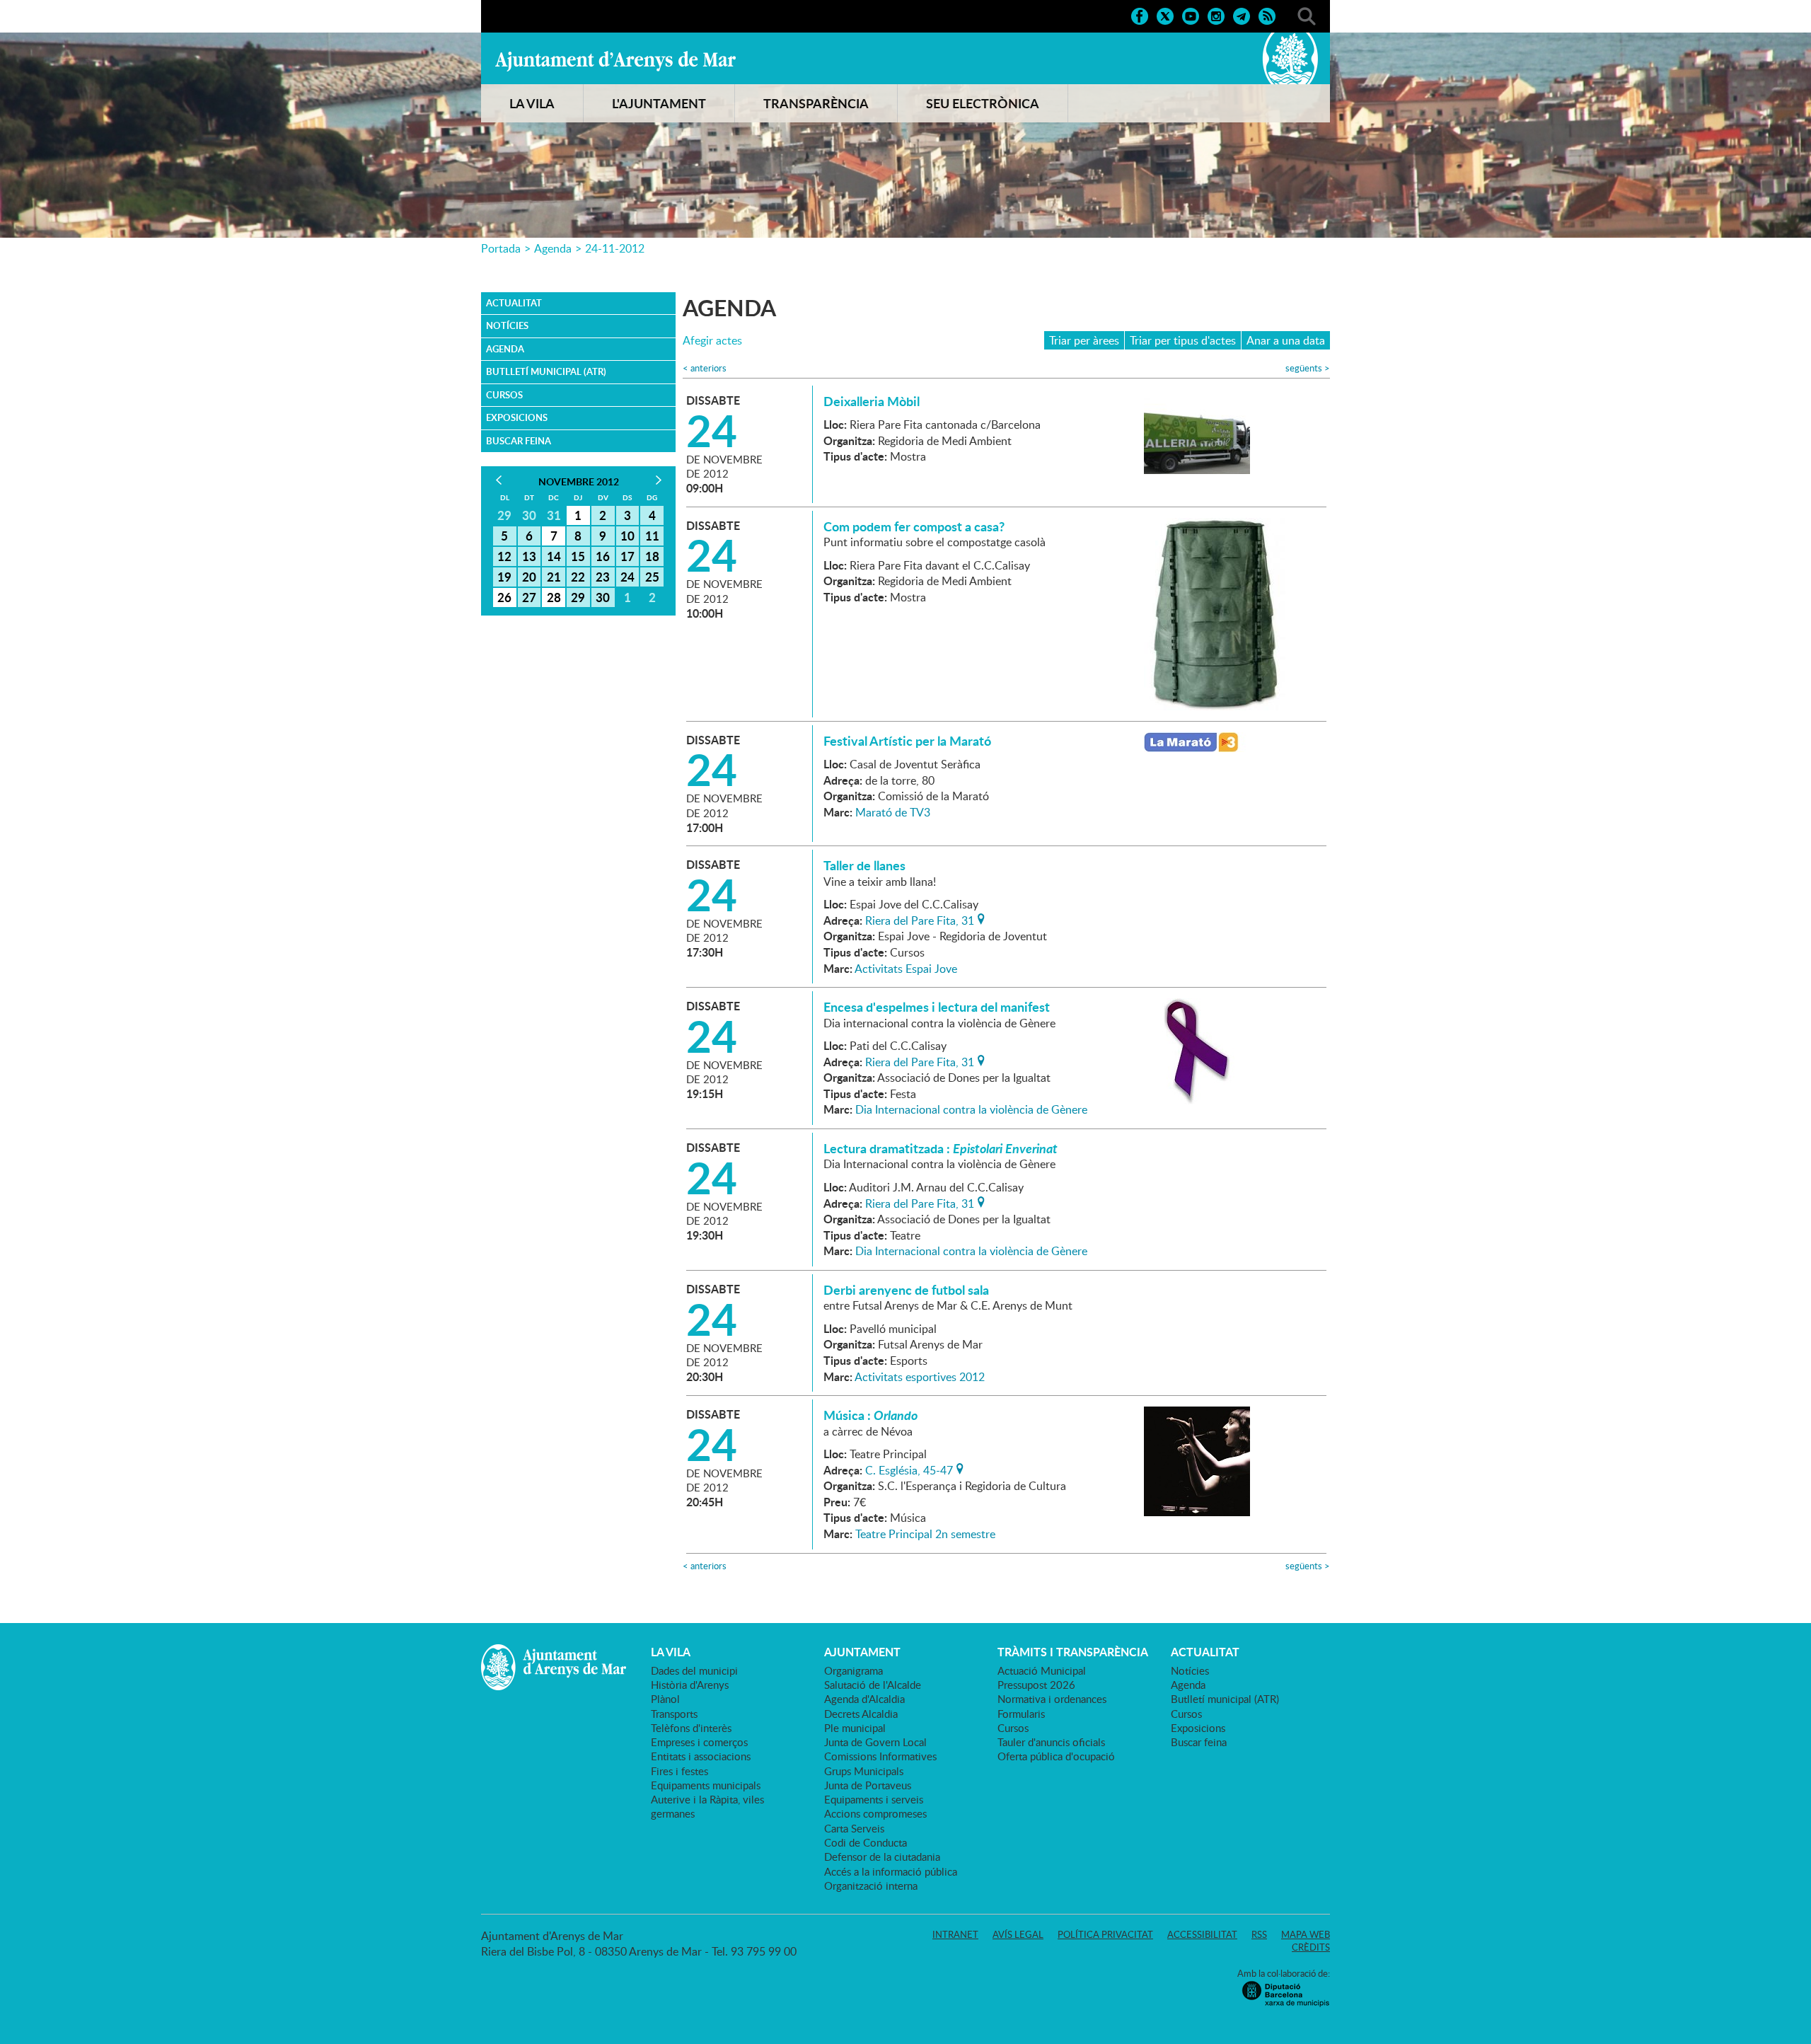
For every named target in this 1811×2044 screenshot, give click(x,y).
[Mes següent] (658, 480)
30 (603, 597)
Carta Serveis (854, 1828)
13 (529, 556)
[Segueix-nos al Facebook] (1140, 15)
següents (1308, 368)
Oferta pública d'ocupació (1056, 1756)
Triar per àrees (1084, 340)
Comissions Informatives (880, 1756)
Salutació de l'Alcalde (873, 1685)
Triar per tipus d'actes (1183, 340)
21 (554, 577)
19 (504, 577)
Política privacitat (1105, 1934)
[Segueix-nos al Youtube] (1191, 15)
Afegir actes (712, 341)
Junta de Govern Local (875, 1742)
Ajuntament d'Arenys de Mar (615, 61)
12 (504, 556)
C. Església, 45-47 (909, 1469)
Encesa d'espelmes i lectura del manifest (937, 1007)
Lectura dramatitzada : (941, 1148)
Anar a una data (1286, 340)
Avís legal (1018, 1934)
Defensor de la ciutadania (882, 1857)
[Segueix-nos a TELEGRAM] (1242, 15)
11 (652, 536)
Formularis (1021, 1714)
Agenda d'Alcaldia (864, 1699)
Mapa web (1306, 1934)
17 (627, 556)
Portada (501, 248)
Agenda (553, 248)
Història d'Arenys (690, 1685)
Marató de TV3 (893, 812)
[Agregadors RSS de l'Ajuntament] (1267, 15)
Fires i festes (679, 1771)
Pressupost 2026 (1036, 1685)
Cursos (504, 395)
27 (529, 597)
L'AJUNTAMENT (659, 103)
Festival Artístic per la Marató (907, 741)
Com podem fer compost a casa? (914, 526)
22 (578, 577)
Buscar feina (519, 441)
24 (627, 577)
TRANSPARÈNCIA (816, 103)
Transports (674, 1714)
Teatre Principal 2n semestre (925, 1534)
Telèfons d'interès (691, 1728)
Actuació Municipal (1042, 1670)
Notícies (507, 325)
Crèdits (1311, 1947)
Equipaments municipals (706, 1785)
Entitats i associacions (701, 1756)
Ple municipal (855, 1728)
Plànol (665, 1699)
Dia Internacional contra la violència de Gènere (971, 1109)
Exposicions (517, 417)
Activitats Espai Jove (906, 969)
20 (529, 577)
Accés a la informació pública (891, 1871)
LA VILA (532, 103)
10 (627, 536)
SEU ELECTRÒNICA (983, 103)
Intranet (955, 1934)
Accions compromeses (875, 1813)
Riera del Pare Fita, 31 (920, 919)
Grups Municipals (864, 1771)
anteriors (705, 368)
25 (652, 577)
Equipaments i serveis (874, 1799)
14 (554, 556)
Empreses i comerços (699, 1742)
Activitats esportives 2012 (920, 1377)
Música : (870, 1415)
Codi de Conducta (866, 1842)
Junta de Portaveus (868, 1785)
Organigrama (854, 1670)
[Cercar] (1307, 15)
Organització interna (871, 1886)
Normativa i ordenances (1052, 1699)
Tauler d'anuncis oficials (1051, 1742)
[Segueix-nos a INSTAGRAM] (1216, 15)
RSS (1259, 1934)
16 (603, 556)
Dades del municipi (694, 1670)
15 (578, 556)
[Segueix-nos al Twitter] (1165, 15)
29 (578, 597)
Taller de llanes (864, 865)
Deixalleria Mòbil (872, 401)
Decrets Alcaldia (861, 1714)
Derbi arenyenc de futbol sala (906, 1290)
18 (652, 556)
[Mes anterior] (498, 480)
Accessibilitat (1202, 1934)
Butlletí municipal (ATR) (546, 371)
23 (603, 577)
